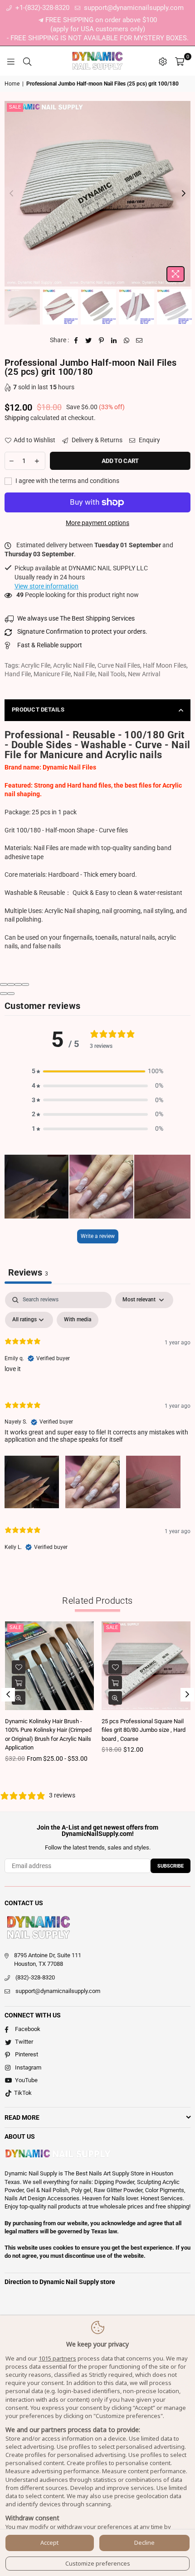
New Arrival (144, 674)
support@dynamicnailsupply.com (133, 8)
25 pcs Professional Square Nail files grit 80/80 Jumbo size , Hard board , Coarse (144, 1730)
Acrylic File (36, 665)
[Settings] (163, 61)
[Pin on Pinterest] (101, 340)
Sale (15, 107)
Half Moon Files (165, 665)
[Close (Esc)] (4, 985)
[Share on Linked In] (114, 340)
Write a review (98, 1236)
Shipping (17, 418)
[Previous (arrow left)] (4, 994)
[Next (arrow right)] (11, 994)
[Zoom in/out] (25, 985)
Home (12, 84)
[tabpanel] (97, 1429)
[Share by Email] (139, 340)
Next (184, 194)
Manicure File (52, 674)
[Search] (27, 61)
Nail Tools (112, 674)
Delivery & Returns (96, 440)
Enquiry (149, 440)
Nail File (84, 674)
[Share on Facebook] (76, 340)
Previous (11, 194)
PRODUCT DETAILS (38, 710)
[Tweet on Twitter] (89, 340)
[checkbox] (78, 1320)
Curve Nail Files (119, 665)
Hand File (18, 674)
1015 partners (57, 2358)
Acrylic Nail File (74, 665)
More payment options (97, 523)
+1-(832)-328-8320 (41, 8)
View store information (46, 586)
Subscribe (171, 1866)
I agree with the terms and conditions (67, 481)
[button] (97, 1071)
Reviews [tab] (28, 1272)
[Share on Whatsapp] (127, 340)
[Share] (11, 985)
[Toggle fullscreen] (18, 985)
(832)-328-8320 (35, 1977)
